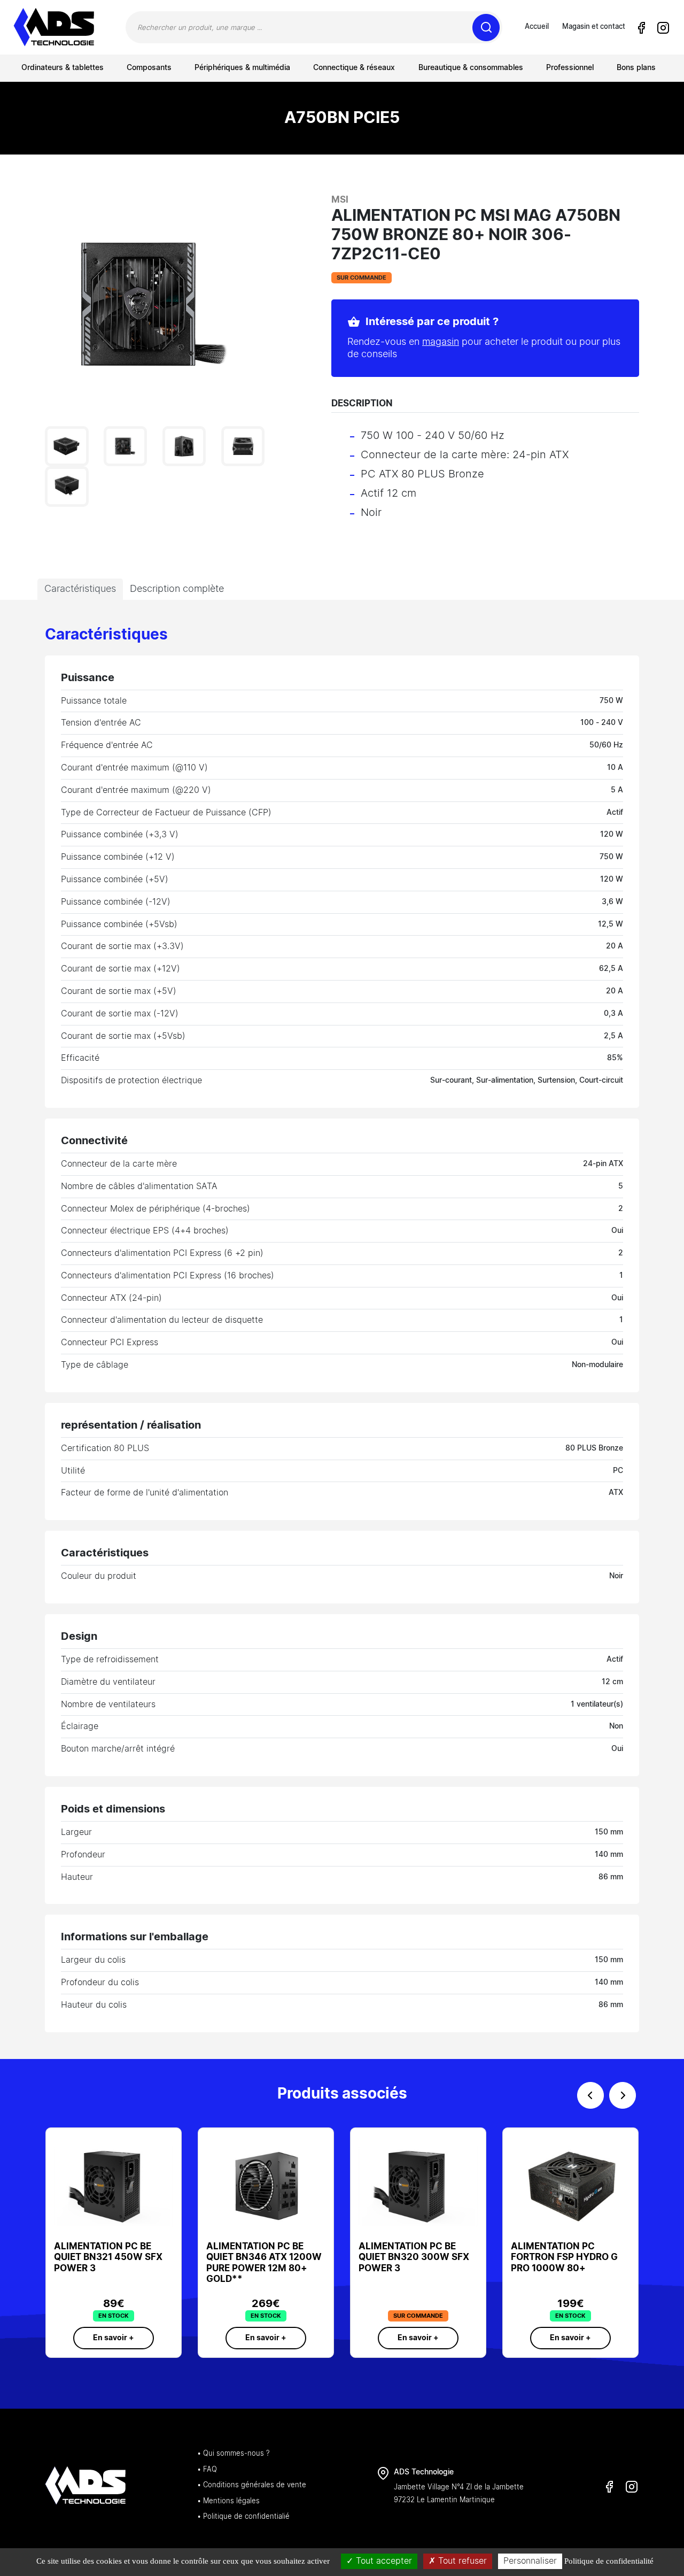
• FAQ (207, 2470)
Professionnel (570, 68)
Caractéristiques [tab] (80, 589)
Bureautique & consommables (471, 68)
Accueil (537, 27)
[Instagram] (663, 28)
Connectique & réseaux (354, 68)
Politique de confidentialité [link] (609, 2561)
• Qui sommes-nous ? (233, 2454)
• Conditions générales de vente (252, 2485)
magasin (441, 342)
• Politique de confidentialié (243, 2517)
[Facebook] (641, 28)
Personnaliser (530, 2561)
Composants (149, 68)
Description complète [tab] (177, 589)
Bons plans (636, 68)
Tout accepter (383, 2561)
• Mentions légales (228, 2501)
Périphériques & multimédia (242, 68)
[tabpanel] (342, 1329)
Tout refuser (461, 2561)
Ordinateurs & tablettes (63, 68)
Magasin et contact (594, 27)
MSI (340, 200)
